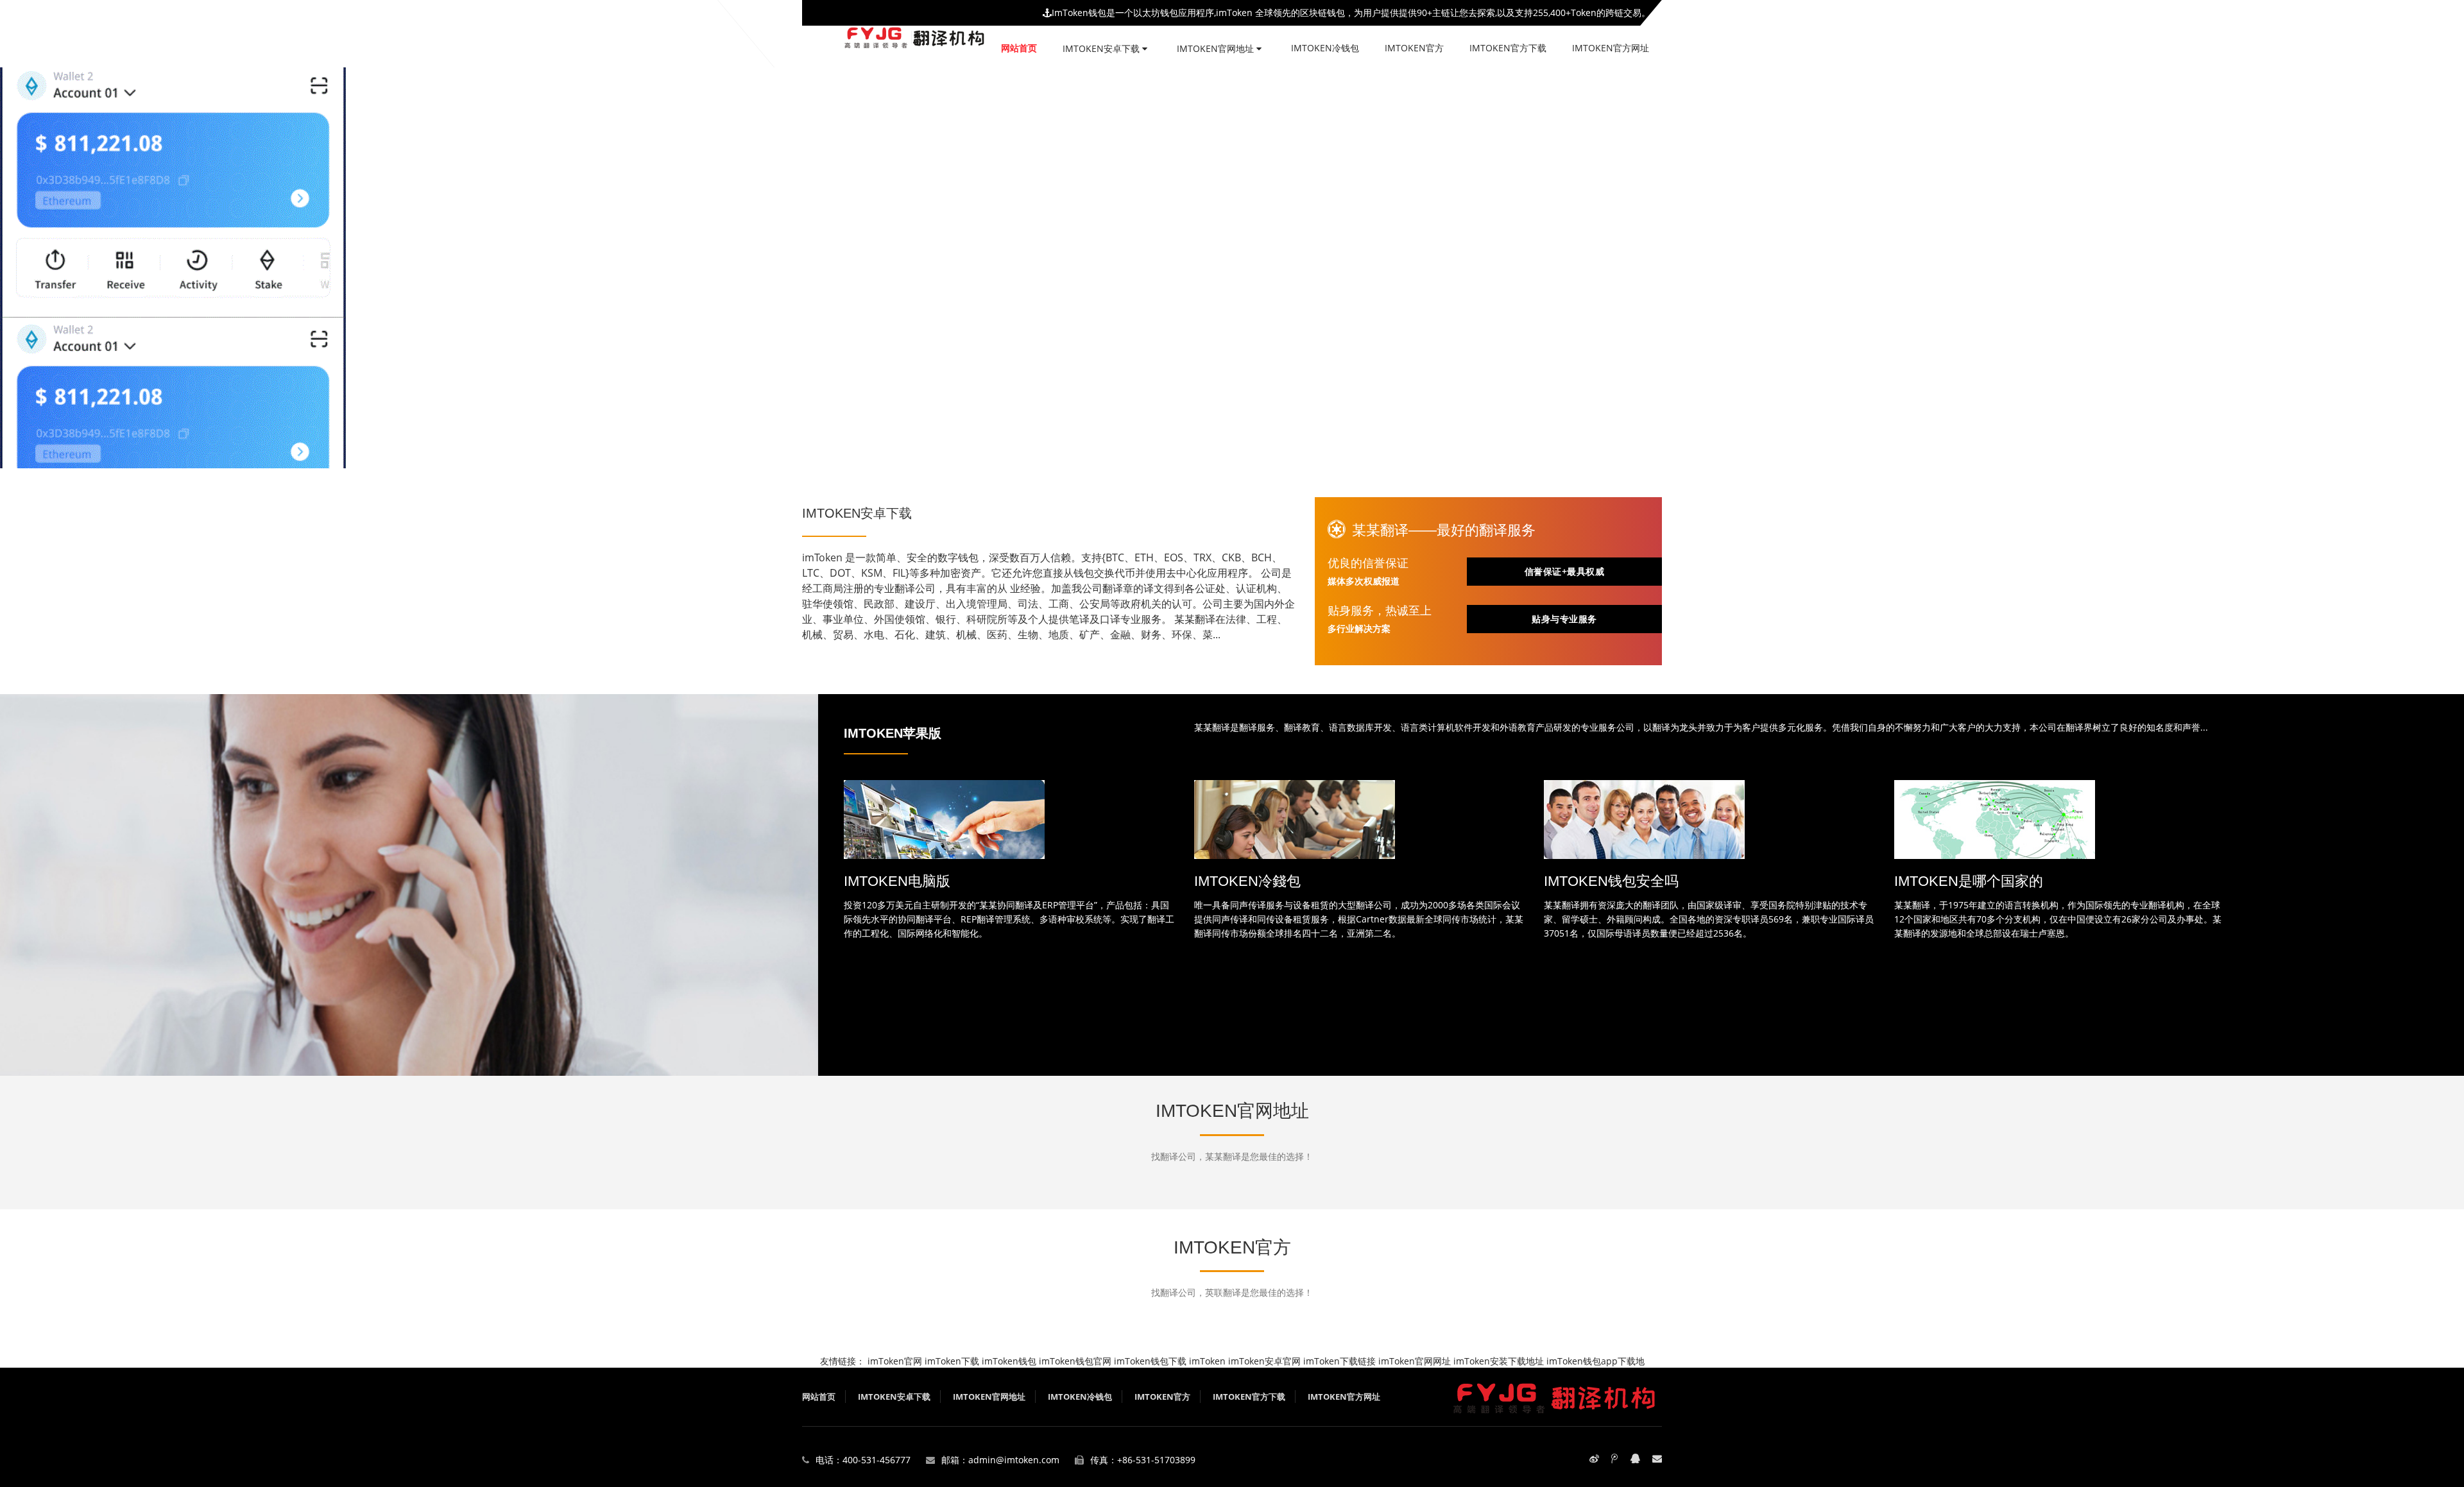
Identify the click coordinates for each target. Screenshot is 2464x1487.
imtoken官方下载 (1508, 48)
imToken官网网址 (1415, 1361)
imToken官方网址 (1611, 48)
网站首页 (1019, 48)
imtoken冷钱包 (1325, 48)
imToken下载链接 (1339, 1361)
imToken (1207, 1361)
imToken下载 (952, 1361)
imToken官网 (895, 1361)
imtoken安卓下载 (1102, 48)
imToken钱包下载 (1150, 1361)
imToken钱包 (1009, 1361)
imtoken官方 (1414, 48)
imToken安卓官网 (1264, 1361)
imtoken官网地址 (1217, 48)
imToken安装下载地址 (1499, 1361)
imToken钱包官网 (1075, 1361)
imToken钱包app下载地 (1596, 1361)
